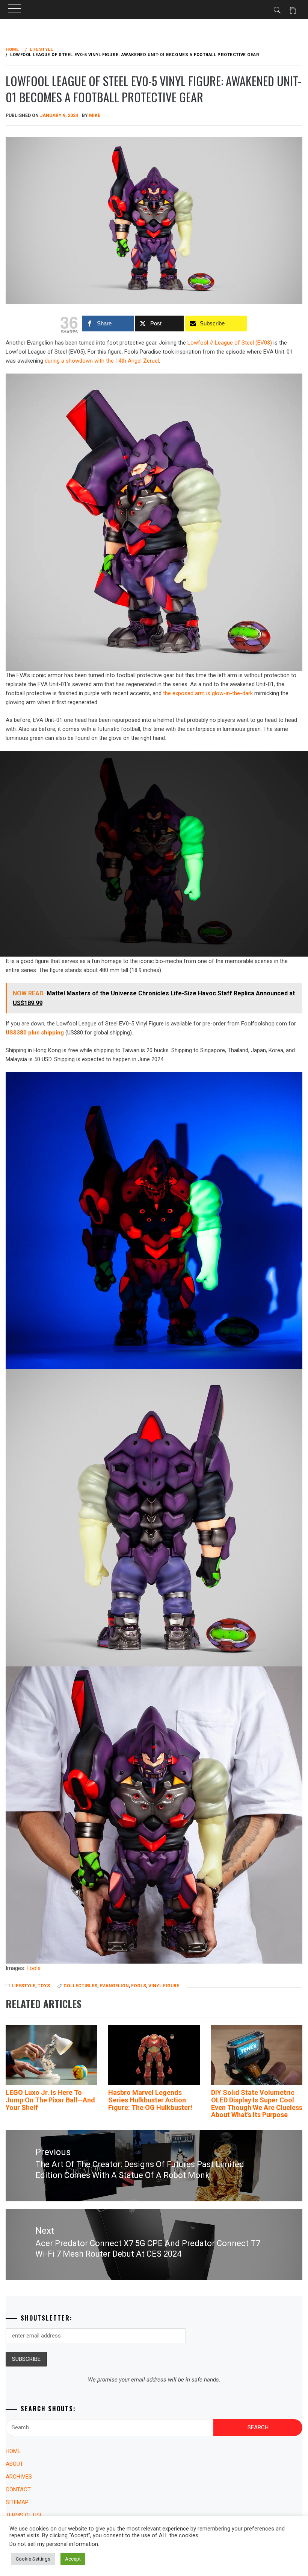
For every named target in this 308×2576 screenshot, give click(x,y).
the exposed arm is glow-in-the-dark (208, 693)
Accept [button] (73, 2559)
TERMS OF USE (24, 2515)
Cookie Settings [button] (33, 2559)
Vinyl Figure (164, 1986)
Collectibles (80, 1986)
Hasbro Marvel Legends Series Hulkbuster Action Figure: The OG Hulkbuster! (150, 2100)
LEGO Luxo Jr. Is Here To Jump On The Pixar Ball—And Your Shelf (50, 2100)
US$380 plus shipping (35, 1033)
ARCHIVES (19, 2477)
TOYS (44, 1986)
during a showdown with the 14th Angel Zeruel (102, 361)
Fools (34, 1968)
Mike (95, 115)
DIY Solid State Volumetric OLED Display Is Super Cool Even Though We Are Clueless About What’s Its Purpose (257, 2104)
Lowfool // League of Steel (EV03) (230, 343)
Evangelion (114, 1986)
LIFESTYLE (23, 1986)
